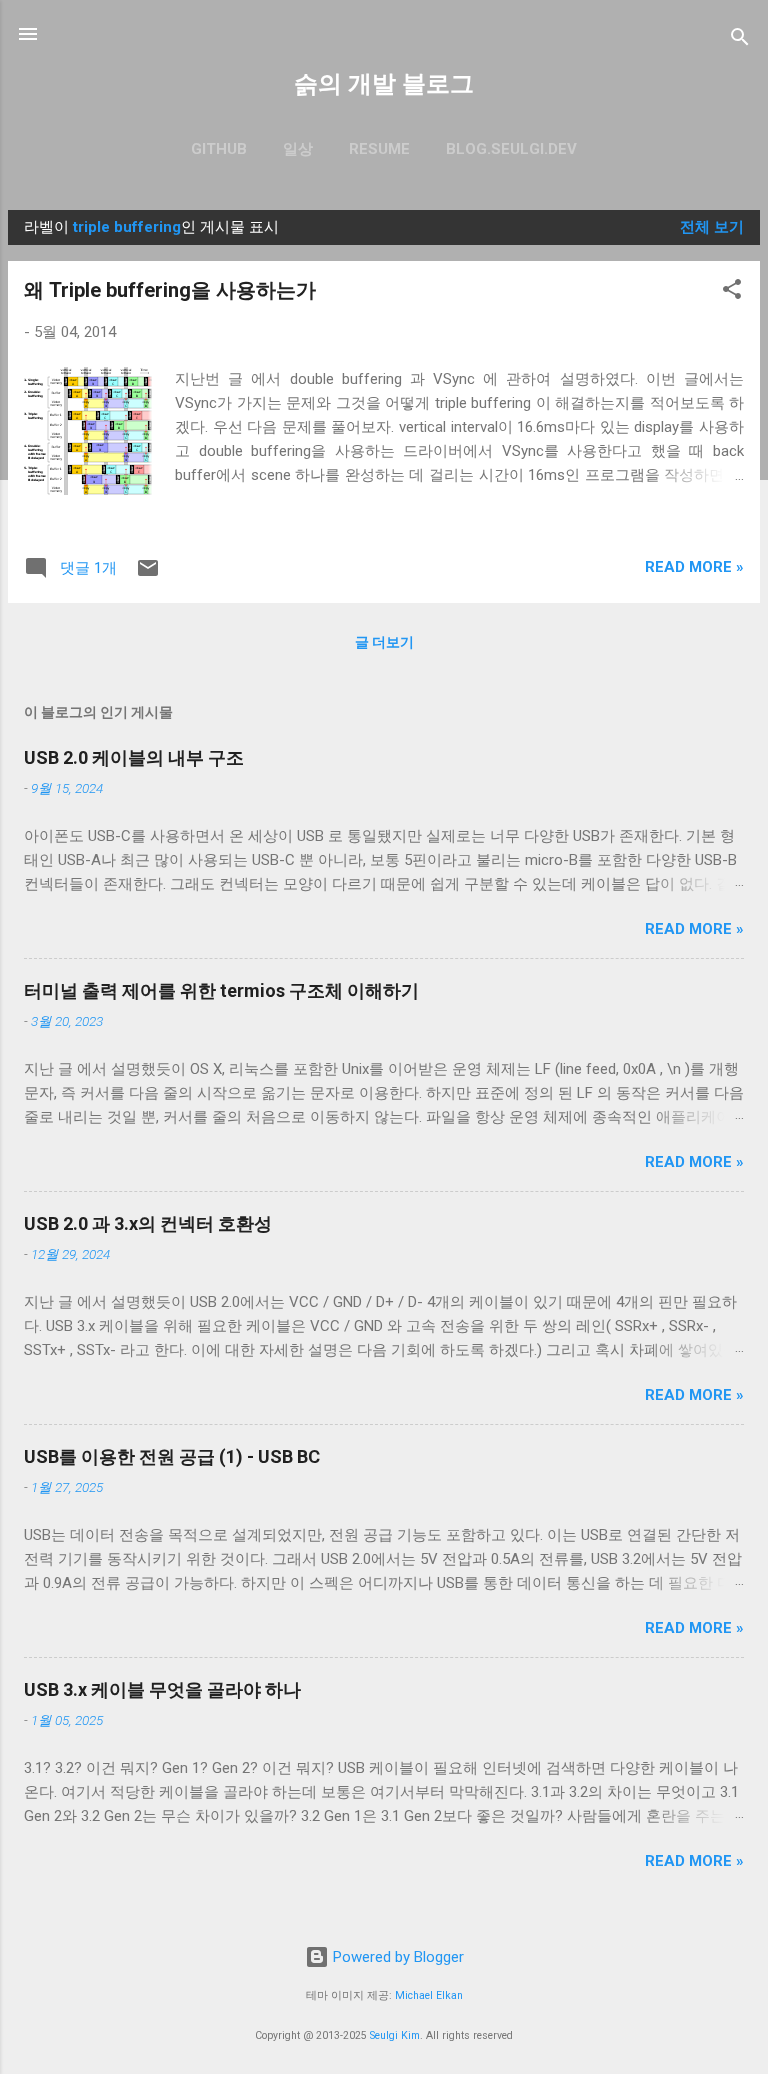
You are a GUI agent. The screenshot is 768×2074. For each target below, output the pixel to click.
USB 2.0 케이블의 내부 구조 (134, 757)
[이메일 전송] (148, 575)
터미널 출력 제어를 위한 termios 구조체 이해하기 (221, 990)
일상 (298, 149)
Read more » (694, 567)
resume (379, 149)
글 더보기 (384, 642)
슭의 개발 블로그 (384, 84)
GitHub (219, 149)
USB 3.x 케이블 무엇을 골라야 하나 (162, 1689)
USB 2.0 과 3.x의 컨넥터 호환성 (148, 1223)
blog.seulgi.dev (511, 149)
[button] (732, 292)
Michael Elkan (429, 1995)
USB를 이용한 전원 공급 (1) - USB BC (172, 1456)
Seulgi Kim (395, 2035)
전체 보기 (712, 227)
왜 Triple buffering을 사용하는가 (170, 290)
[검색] (740, 40)
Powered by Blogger (396, 1957)
